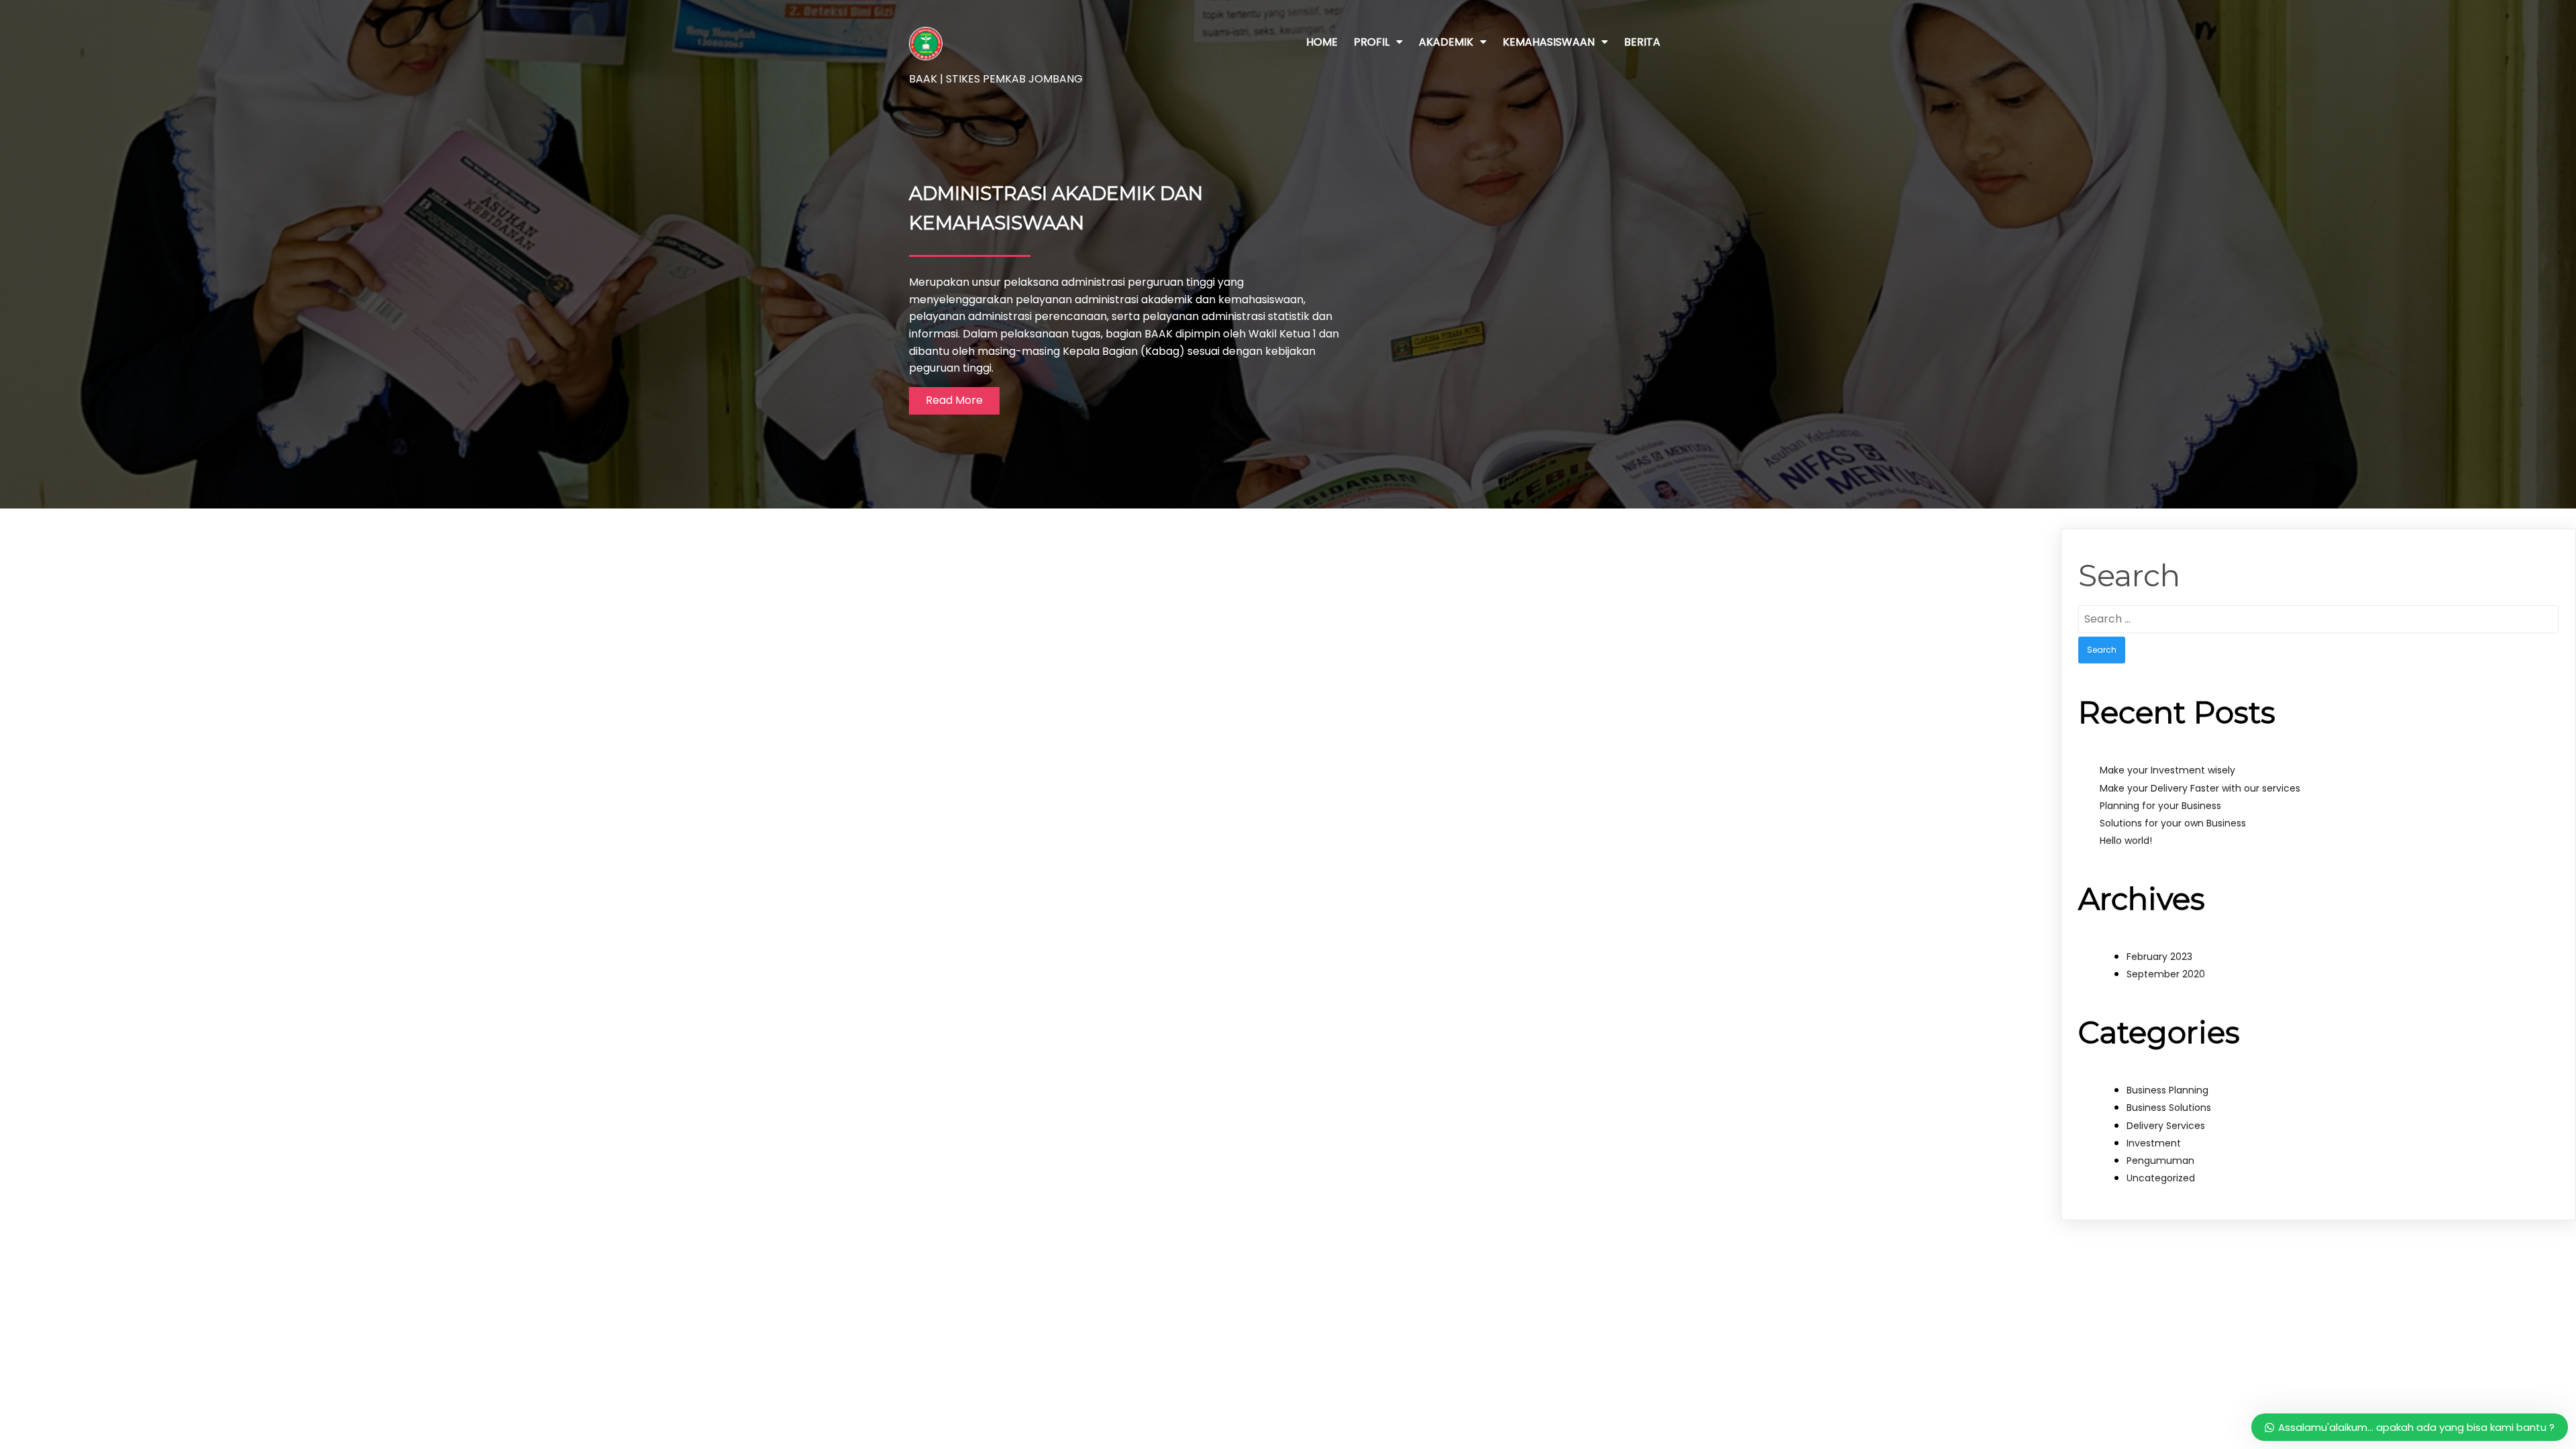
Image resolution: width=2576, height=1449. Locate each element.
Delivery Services (2166, 1126)
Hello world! (2126, 841)
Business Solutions (2169, 1108)
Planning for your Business (2160, 806)
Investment (2154, 1143)
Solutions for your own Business (2173, 823)
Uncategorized (2161, 1178)
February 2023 (2159, 957)
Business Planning (2167, 1090)
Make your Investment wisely (2167, 770)
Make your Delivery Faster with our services (2200, 788)
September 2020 (2166, 974)
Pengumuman (2160, 1161)
